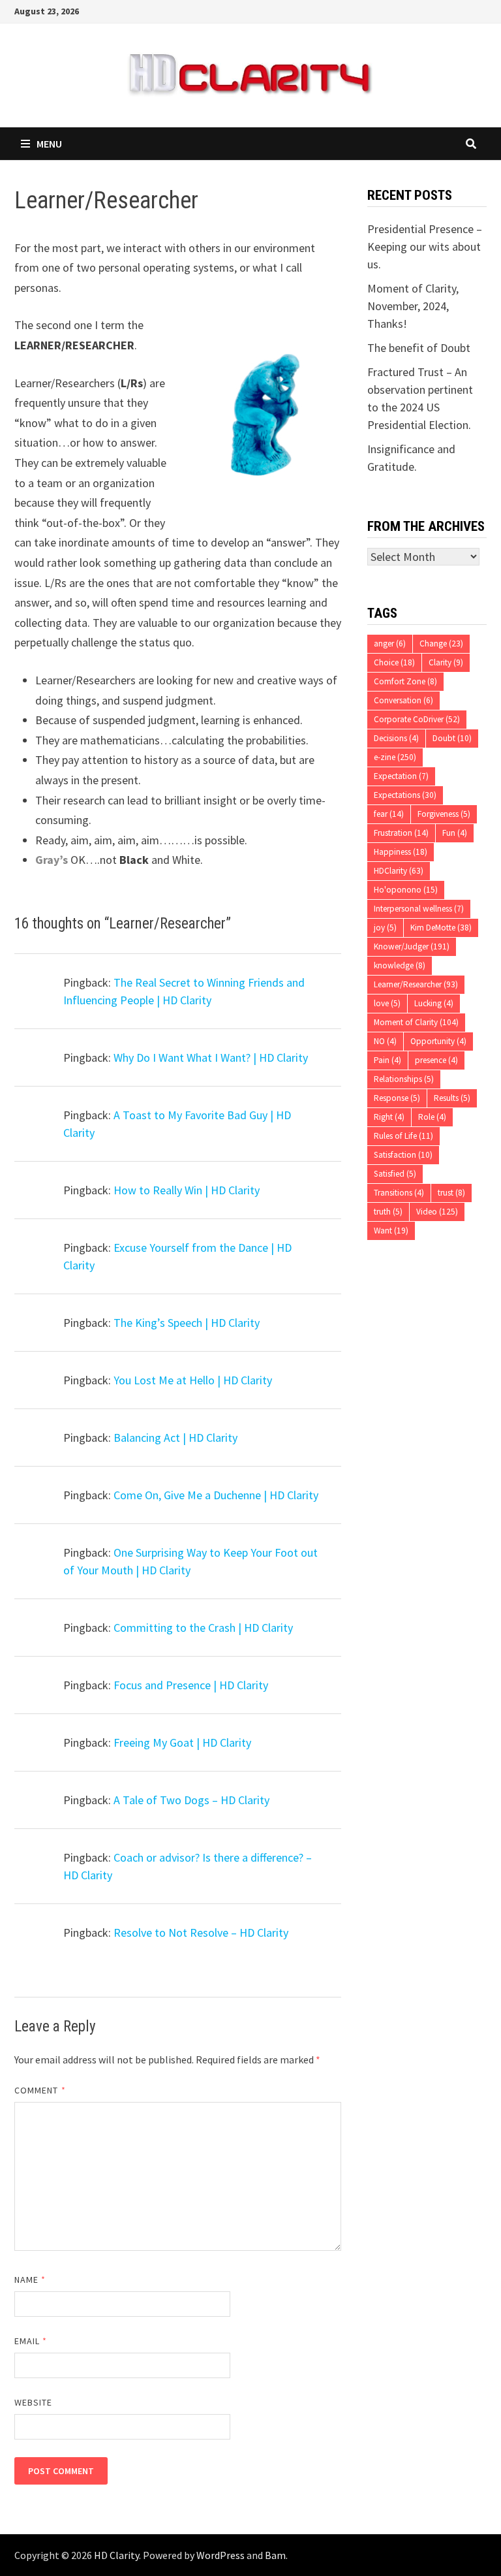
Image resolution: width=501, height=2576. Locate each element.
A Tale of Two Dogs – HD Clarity (191, 1800)
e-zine (395, 757)
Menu (49, 144)
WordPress (220, 2555)
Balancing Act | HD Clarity (175, 1438)
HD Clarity (116, 2555)
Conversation (403, 700)
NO (385, 1041)
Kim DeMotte (441, 928)
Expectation (401, 776)
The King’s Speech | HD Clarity (187, 1323)
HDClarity (399, 871)
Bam (275, 2555)
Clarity (446, 662)
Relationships (404, 1079)
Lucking (434, 1003)
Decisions (396, 738)
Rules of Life (403, 1136)
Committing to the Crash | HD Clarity (203, 1628)
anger (390, 644)
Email (31, 2341)
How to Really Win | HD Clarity (187, 1190)
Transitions (399, 1193)
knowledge (400, 965)
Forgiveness (444, 814)
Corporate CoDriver (417, 719)
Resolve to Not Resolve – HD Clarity (201, 1932)
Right (389, 1117)
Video (437, 1212)
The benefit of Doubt (419, 348)
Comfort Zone (405, 681)
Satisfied (395, 1174)
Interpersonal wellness (419, 909)
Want (391, 1231)
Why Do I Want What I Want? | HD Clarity (211, 1057)
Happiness (401, 852)
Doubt (452, 738)
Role (432, 1117)
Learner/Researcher (416, 984)
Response (397, 1098)
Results (452, 1098)
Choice (394, 662)
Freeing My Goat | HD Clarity (182, 1742)
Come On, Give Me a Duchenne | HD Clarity (216, 1495)
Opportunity (438, 1041)
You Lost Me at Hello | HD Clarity (193, 1380)
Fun (455, 833)
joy (385, 928)
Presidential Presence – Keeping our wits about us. (425, 246)
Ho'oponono (406, 890)
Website (34, 2402)
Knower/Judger (412, 946)
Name (30, 2280)
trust (451, 1193)
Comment (40, 2090)
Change (441, 644)
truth (388, 1212)
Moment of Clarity (416, 1022)
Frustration (401, 833)
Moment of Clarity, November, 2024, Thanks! (413, 306)
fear (389, 814)
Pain (387, 1060)
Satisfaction (403, 1155)
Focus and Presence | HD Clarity (191, 1685)
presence (436, 1060)
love (387, 1003)
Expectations (405, 795)
